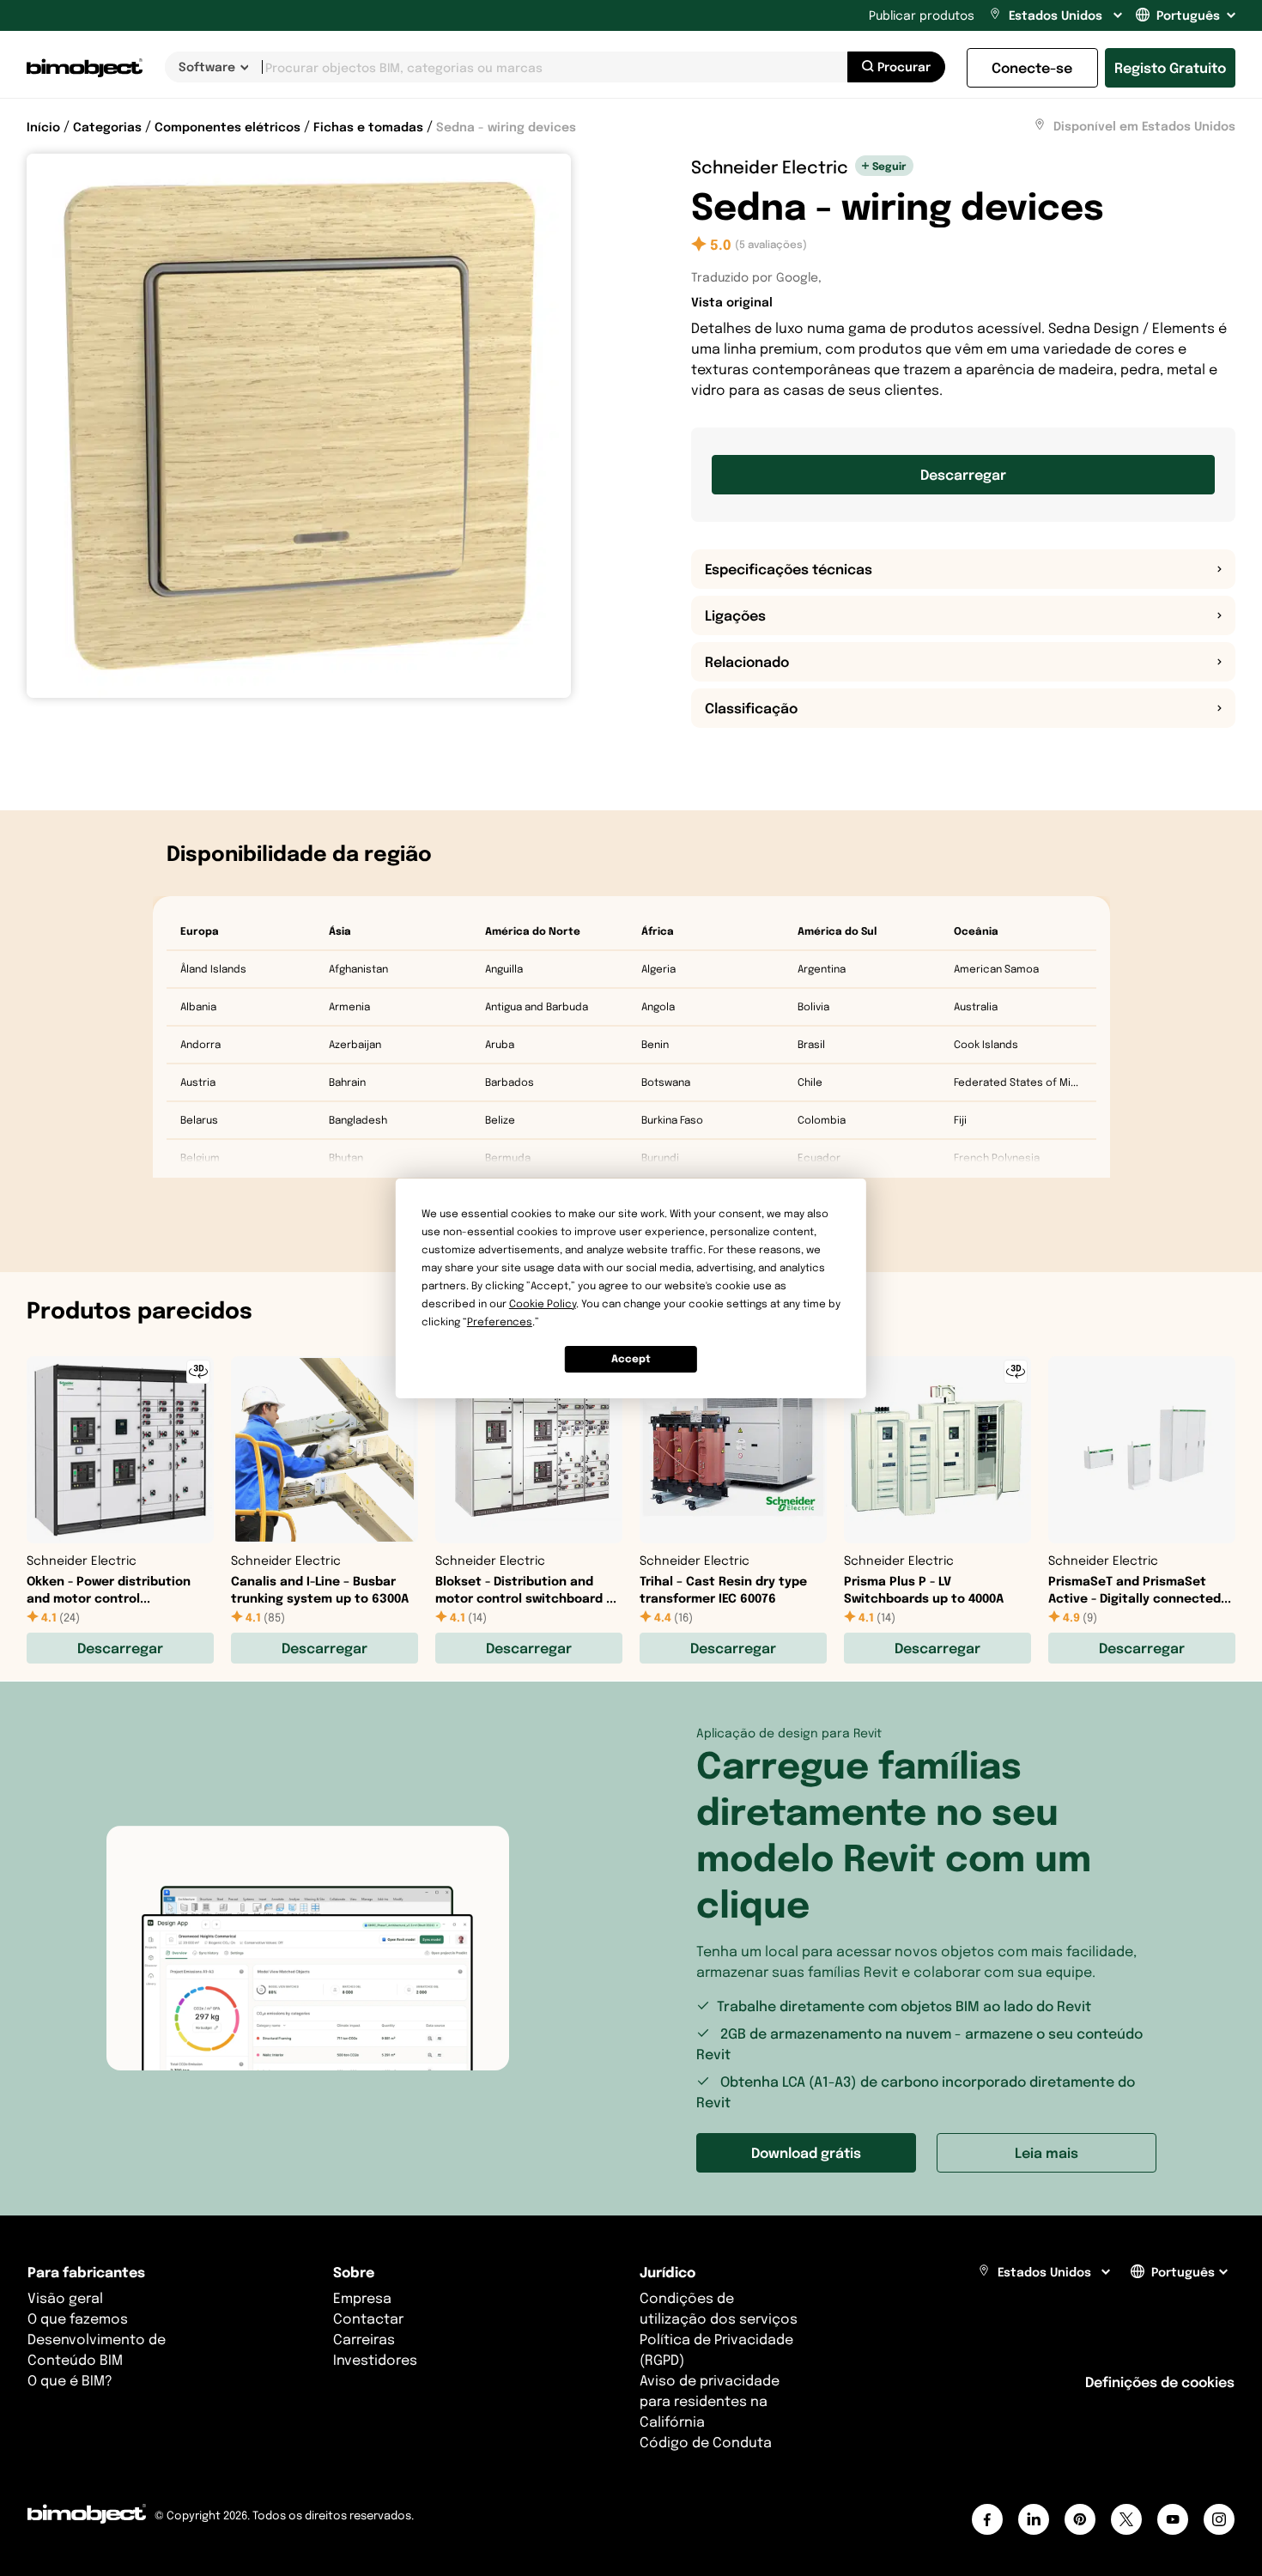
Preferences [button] (500, 1321)
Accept (631, 1358)
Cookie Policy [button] (543, 1303)
